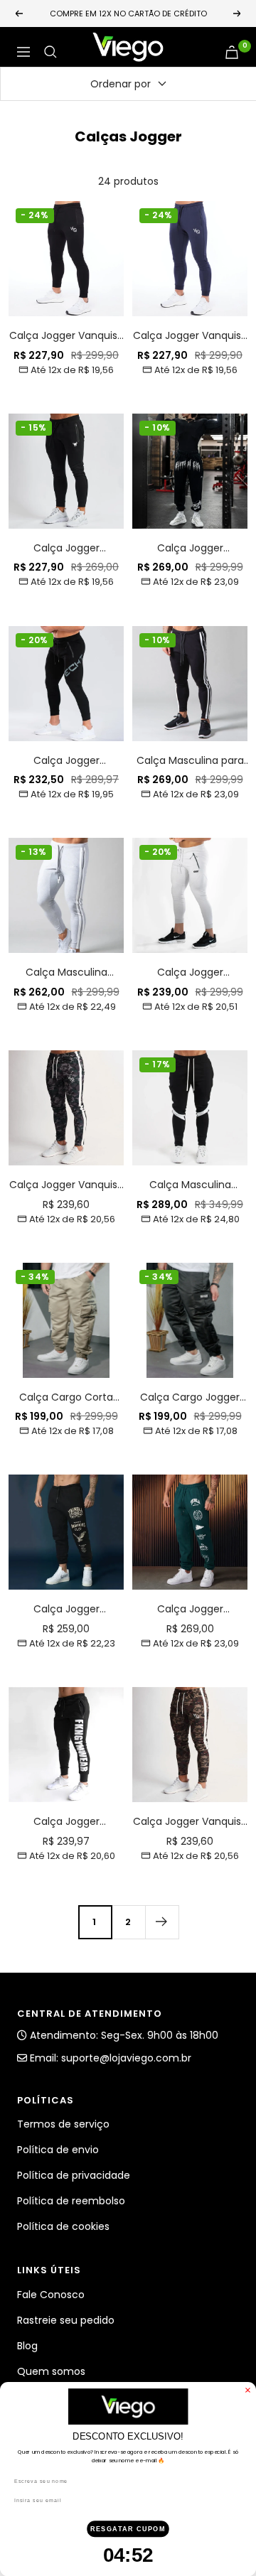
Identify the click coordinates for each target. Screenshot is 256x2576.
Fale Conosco (51, 2295)
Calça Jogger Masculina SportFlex (66, 1822)
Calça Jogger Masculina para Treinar (66, 548)
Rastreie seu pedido (66, 2320)
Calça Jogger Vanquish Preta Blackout (66, 336)
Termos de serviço (63, 2124)
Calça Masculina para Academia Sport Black (190, 761)
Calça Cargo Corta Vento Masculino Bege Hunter (66, 1397)
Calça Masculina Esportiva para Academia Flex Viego (190, 1185)
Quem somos (51, 2371)
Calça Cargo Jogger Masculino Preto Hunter (190, 1397)
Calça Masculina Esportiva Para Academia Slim (66, 972)
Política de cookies (63, 2226)
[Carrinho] (232, 52)
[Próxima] (162, 1922)
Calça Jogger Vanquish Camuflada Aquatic (66, 1185)
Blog (27, 2346)
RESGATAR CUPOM (128, 2528)
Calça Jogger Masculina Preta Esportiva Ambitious (66, 1609)
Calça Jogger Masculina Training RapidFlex (66, 761)
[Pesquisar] (50, 52)
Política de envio (58, 2150)
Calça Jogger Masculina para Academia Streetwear (190, 548)
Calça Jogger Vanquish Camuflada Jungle (190, 1822)
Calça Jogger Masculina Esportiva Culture (190, 1609)
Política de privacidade (74, 2175)
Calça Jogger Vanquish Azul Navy (190, 336)
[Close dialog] (248, 2390)
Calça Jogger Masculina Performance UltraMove (190, 972)
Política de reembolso (71, 2201)
